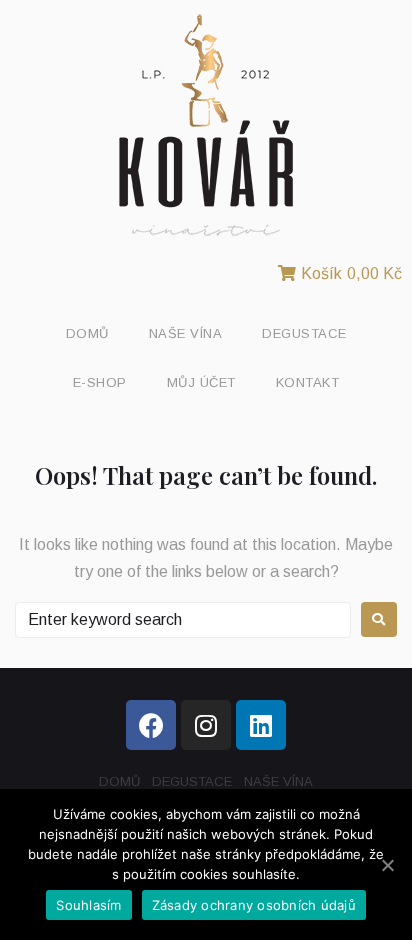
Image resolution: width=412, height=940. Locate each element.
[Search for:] (183, 620)
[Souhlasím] (387, 865)
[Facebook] (151, 725)
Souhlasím (88, 905)
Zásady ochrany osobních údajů (254, 905)
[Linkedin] (261, 725)
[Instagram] (206, 725)
